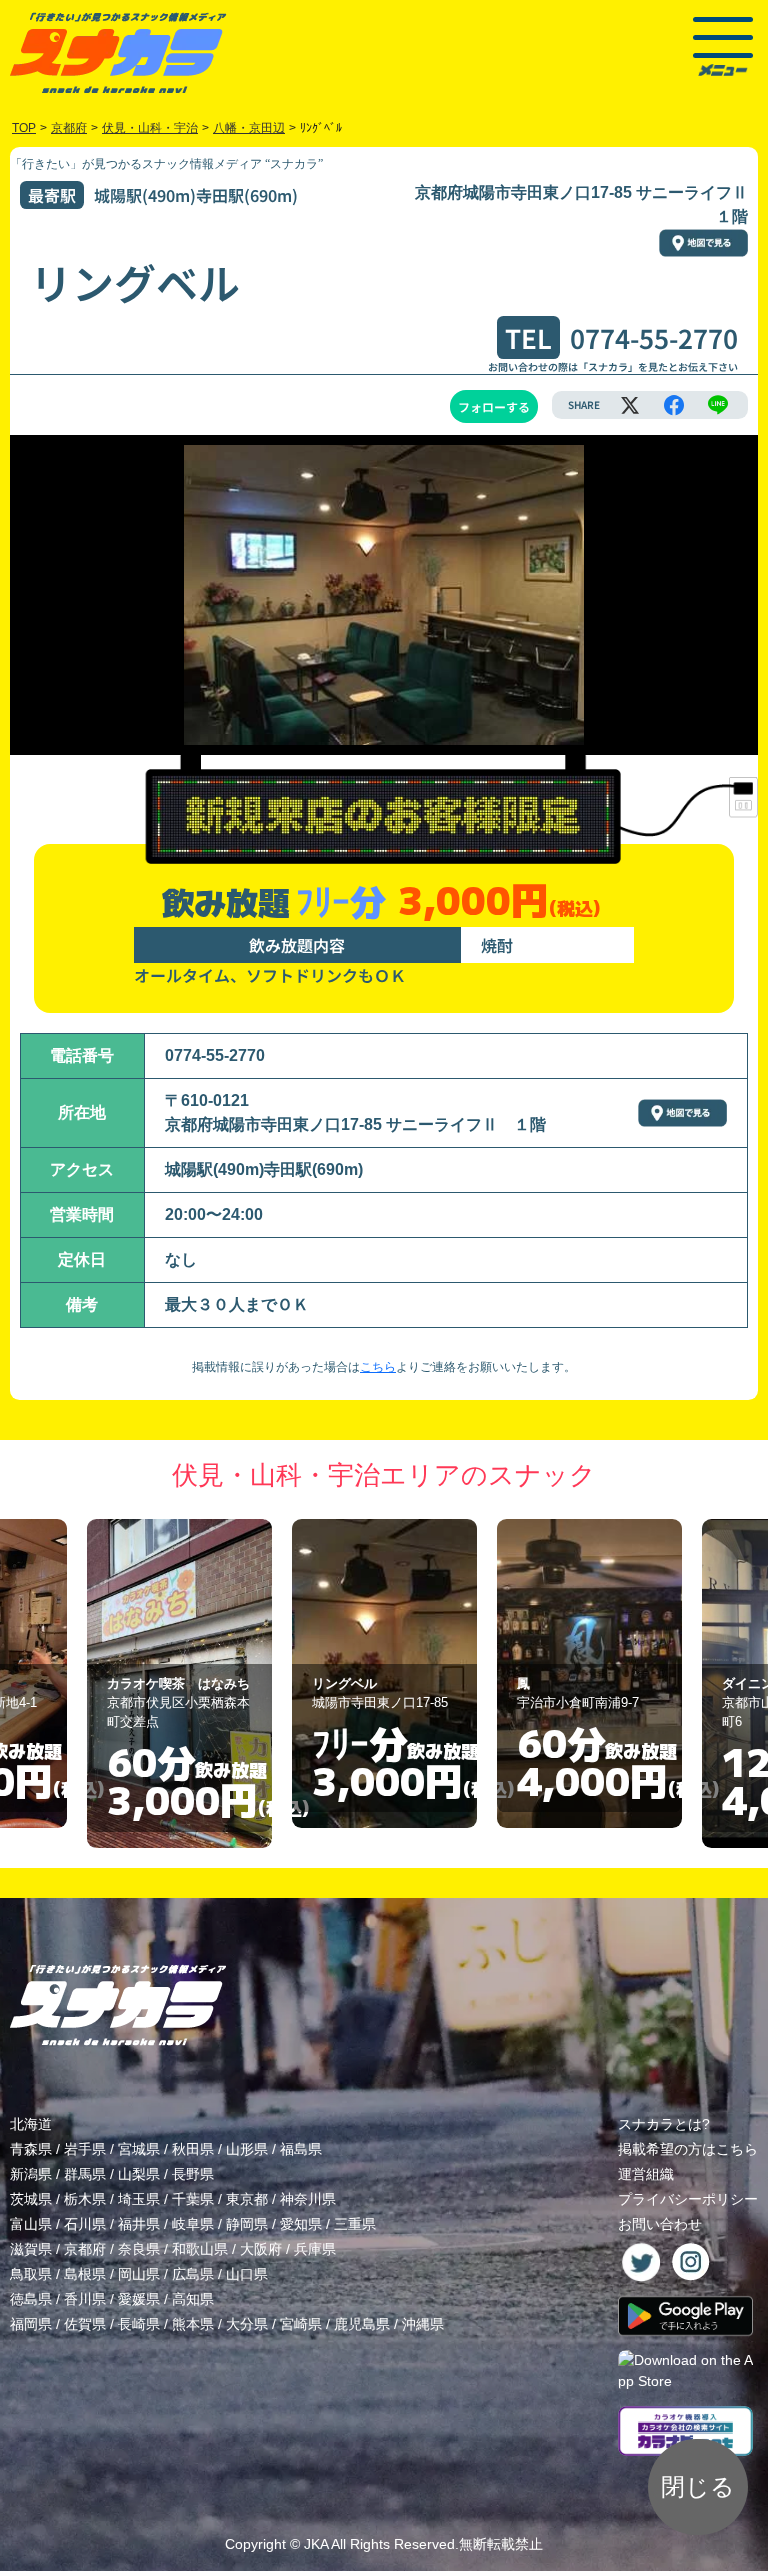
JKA (316, 2544)
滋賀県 (31, 2249)
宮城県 (139, 2149)
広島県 (193, 2274)
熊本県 (193, 2324)
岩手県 (85, 2149)
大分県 (247, 2324)
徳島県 (31, 2299)
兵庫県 (315, 2249)
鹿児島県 (362, 2324)
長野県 (193, 2174)
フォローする (494, 406)
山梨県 (139, 2174)
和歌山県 (200, 2249)
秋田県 (193, 2149)
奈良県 (139, 2249)
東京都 (247, 2199)
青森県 (31, 2149)
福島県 (301, 2149)
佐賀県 (85, 2324)
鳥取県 (31, 2274)
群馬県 (85, 2174)
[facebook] (674, 405)
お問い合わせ (660, 2224)
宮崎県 (301, 2324)
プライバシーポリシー (688, 2199)
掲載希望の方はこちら (688, 2149)
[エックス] (630, 405)
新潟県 (31, 2174)
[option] (179, 1674)
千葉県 (193, 2199)
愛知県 (301, 2224)
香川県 (85, 2299)
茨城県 (31, 2199)
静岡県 (247, 2224)
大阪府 (261, 2249)
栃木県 (85, 2199)
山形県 (247, 2149)
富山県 (31, 2224)
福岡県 (31, 2324)
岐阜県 (193, 2224)
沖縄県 (423, 2324)
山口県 (247, 2274)
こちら (378, 1367)
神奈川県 (308, 2199)
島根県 (85, 2274)
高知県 (193, 2299)
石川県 (85, 2224)
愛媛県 (139, 2299)
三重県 (355, 2224)
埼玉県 (139, 2199)
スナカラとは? (664, 2124)
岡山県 (139, 2274)
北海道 (31, 2124)
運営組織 (646, 2174)
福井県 (139, 2224)
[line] (718, 405)
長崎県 (139, 2324)
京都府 (85, 2249)
